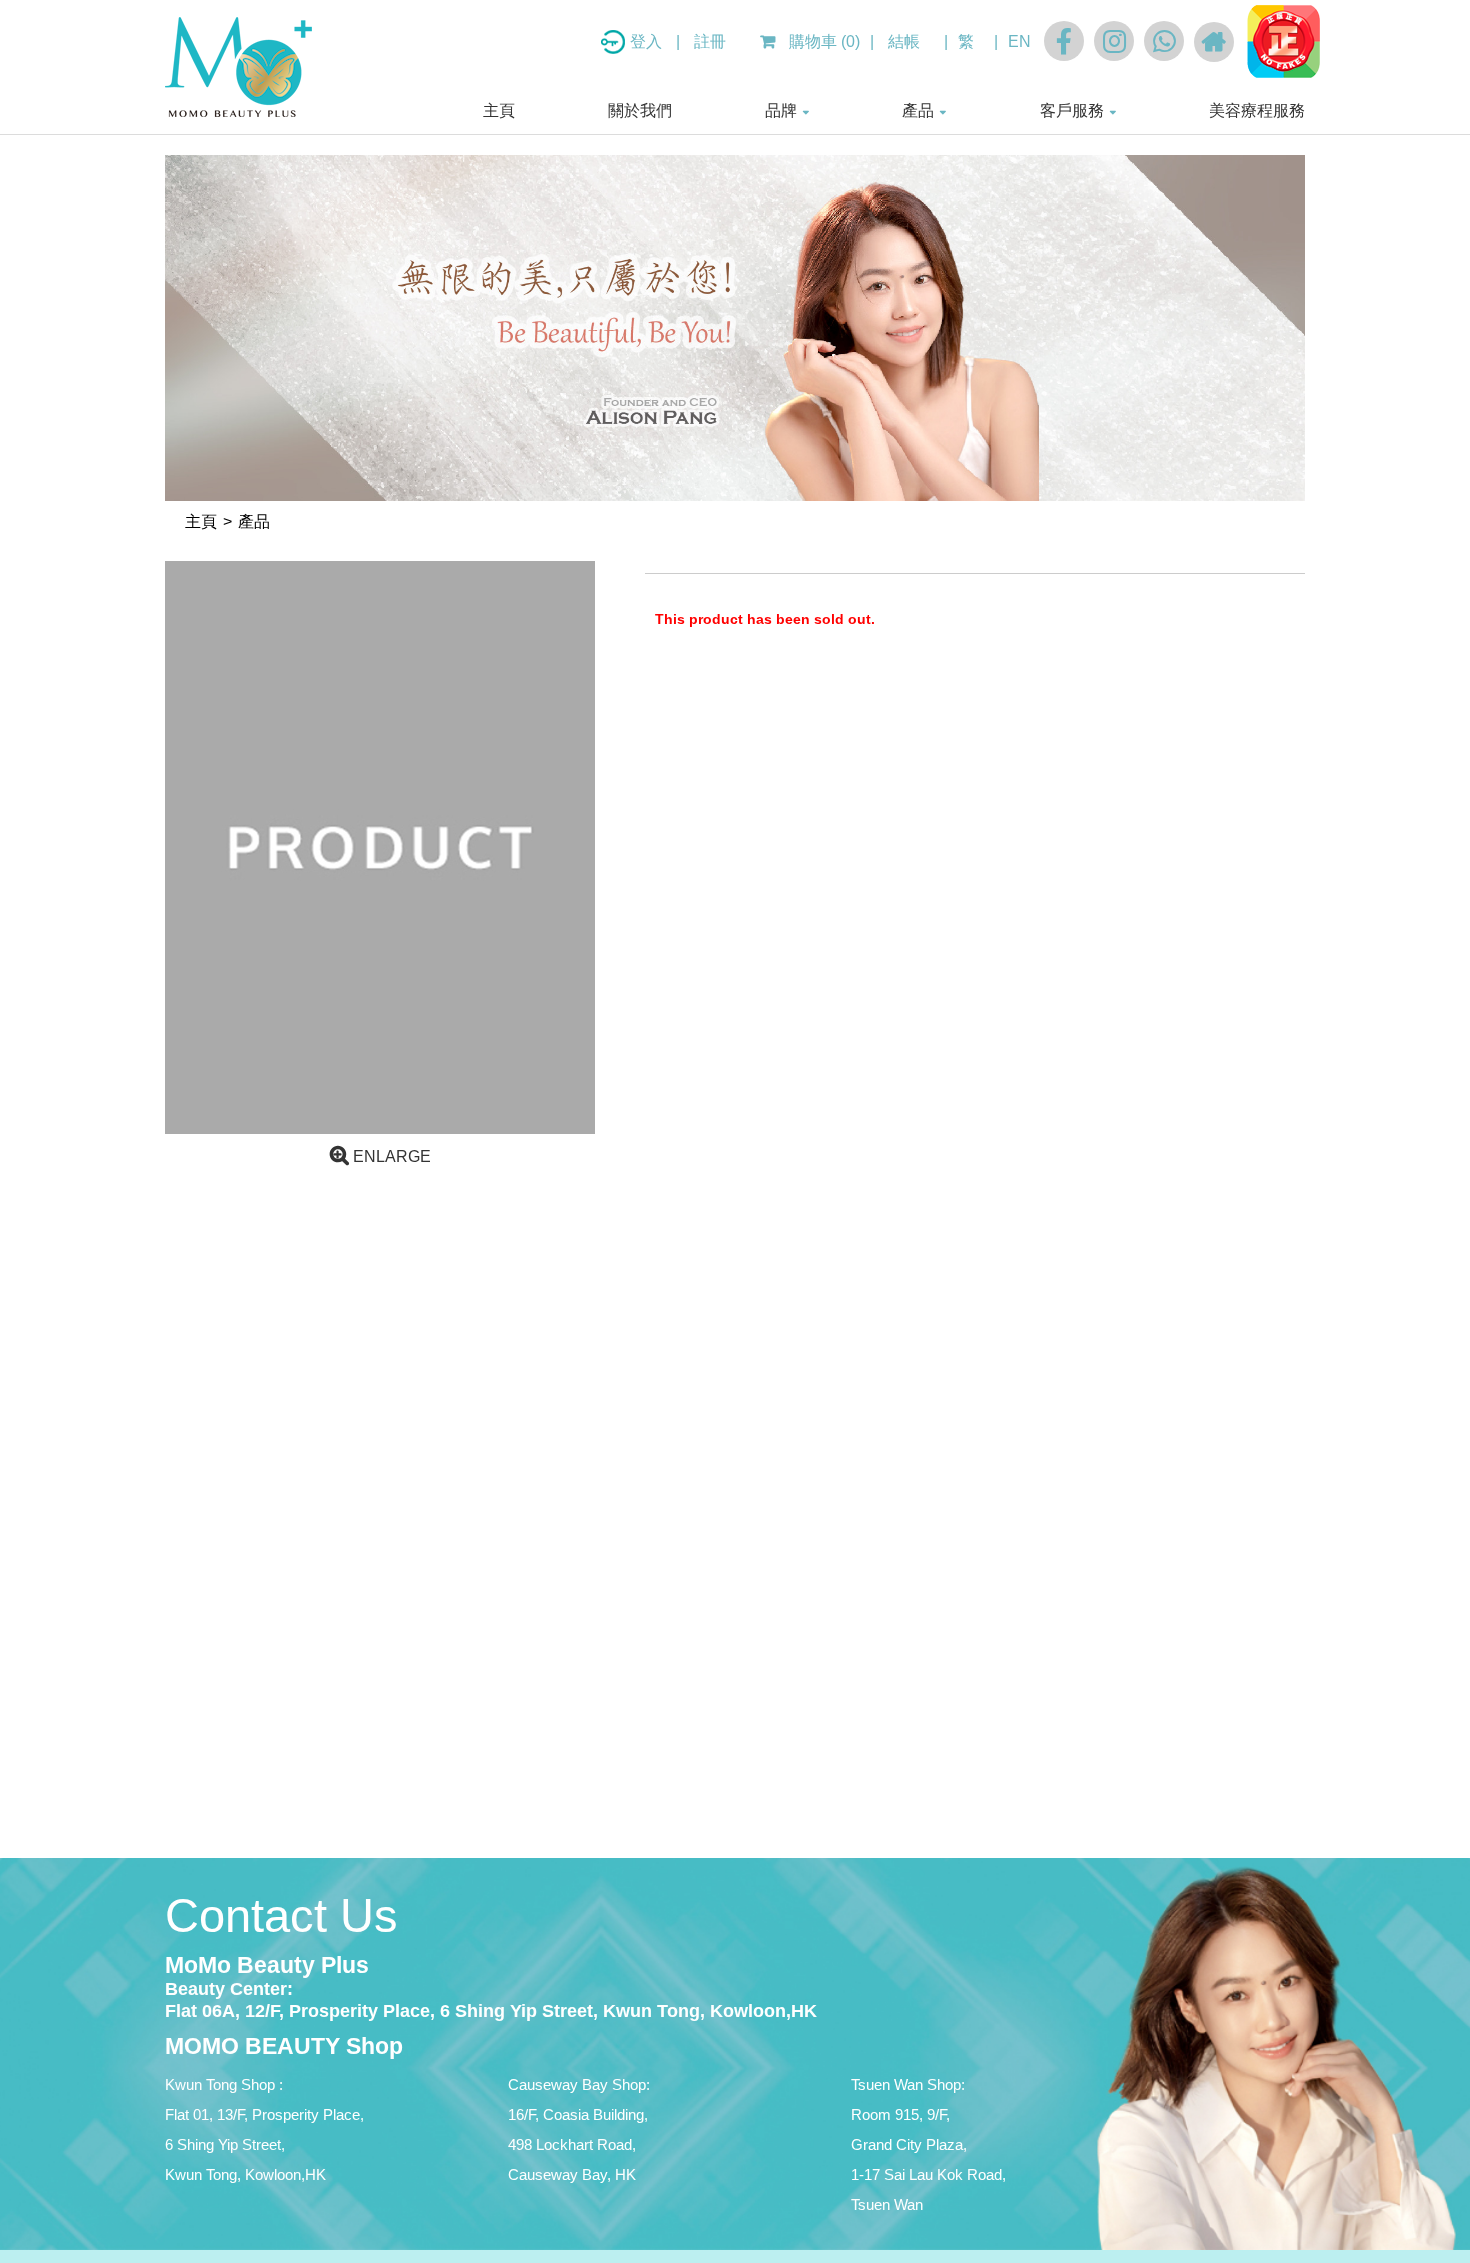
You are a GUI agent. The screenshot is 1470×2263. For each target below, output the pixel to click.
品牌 (781, 110)
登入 (648, 41)
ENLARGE (390, 1156)
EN (1019, 41)
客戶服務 (1072, 110)
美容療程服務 (1257, 110)
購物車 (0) (822, 41)
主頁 (499, 110)
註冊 (710, 41)
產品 (918, 110)
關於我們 (640, 110)
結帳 (904, 41)
